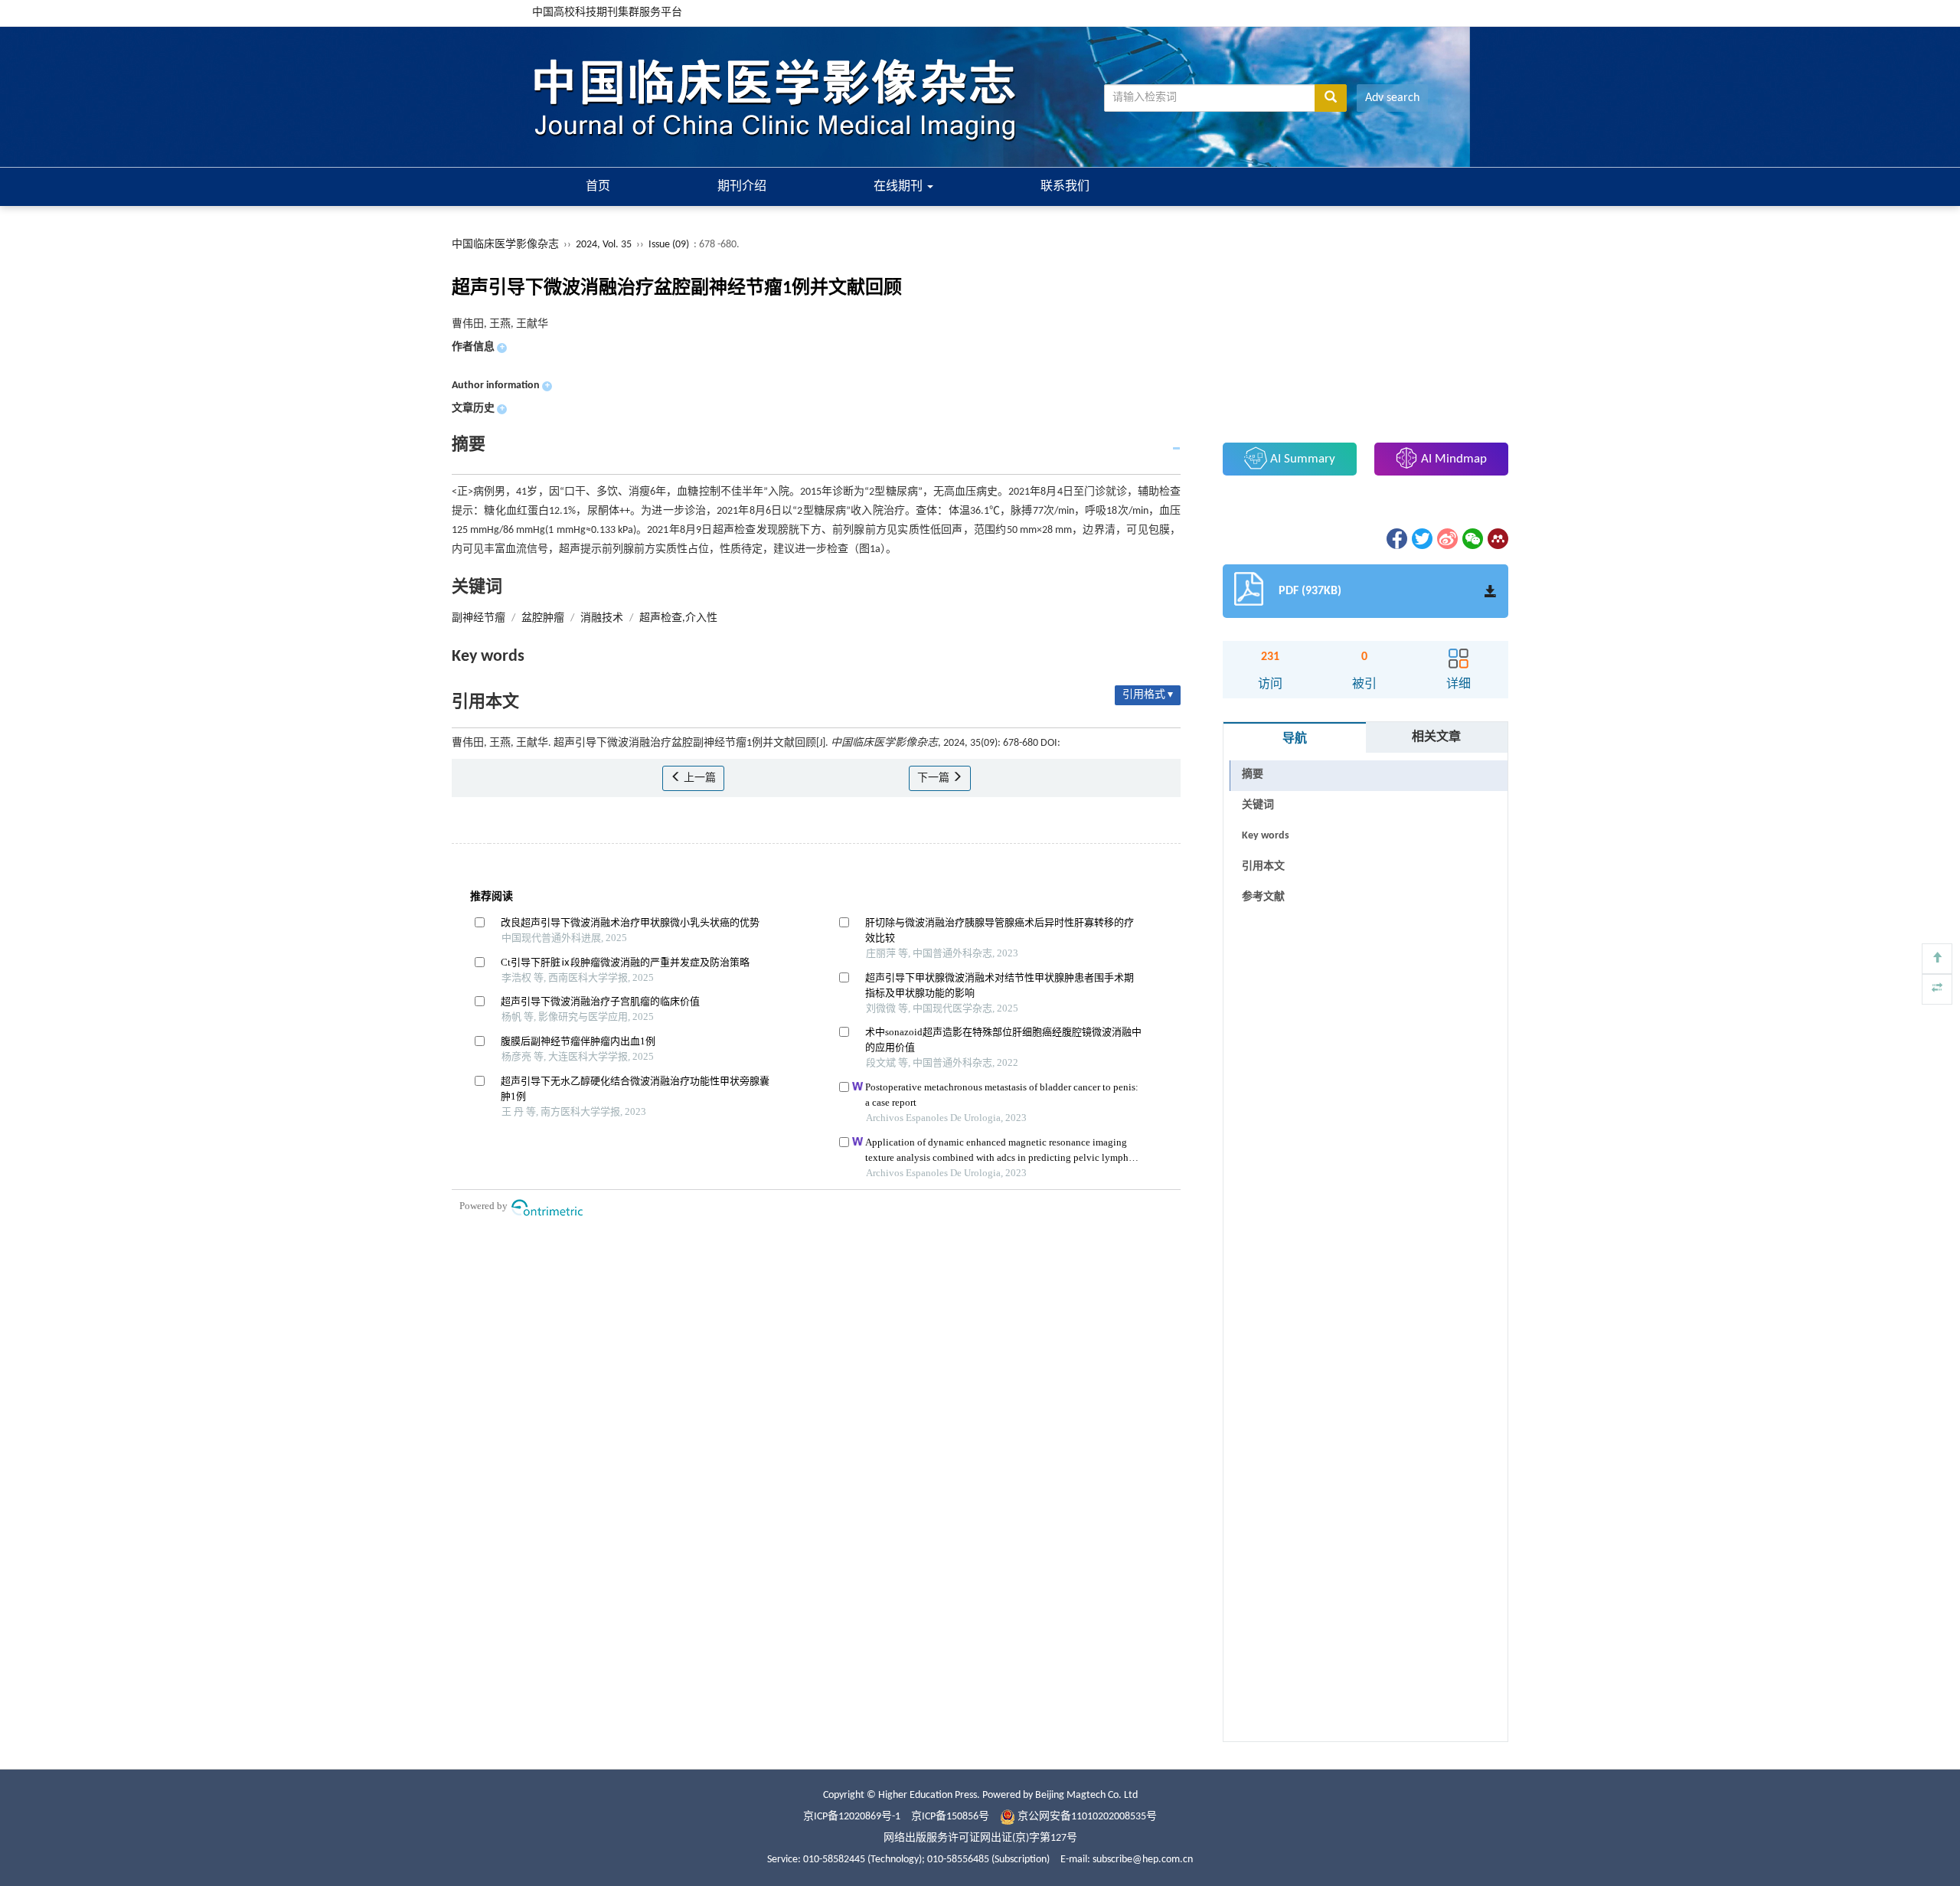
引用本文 (1263, 866)
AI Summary (1301, 459)
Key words (1266, 836)
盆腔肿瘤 (543, 618)
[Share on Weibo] (1446, 539)
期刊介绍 (742, 187)
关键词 (1258, 805)
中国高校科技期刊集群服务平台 (607, 13)
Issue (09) (669, 245)
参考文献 (1263, 897)
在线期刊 (900, 187)
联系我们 (1065, 187)
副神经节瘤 (479, 618)
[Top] (1937, 959)
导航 (1295, 739)
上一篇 (699, 778)
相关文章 (1436, 737)
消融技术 (602, 618)
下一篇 (934, 778)
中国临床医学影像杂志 (505, 245)
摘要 (1253, 775)
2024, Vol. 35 (605, 245)
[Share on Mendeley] (1497, 539)
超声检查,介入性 (678, 618)
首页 (598, 187)
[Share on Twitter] (1421, 539)
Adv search (1392, 98)
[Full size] (1937, 989)
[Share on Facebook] (1396, 539)
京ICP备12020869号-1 (852, 1817)
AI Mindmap (1452, 459)
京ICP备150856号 (950, 1817)
